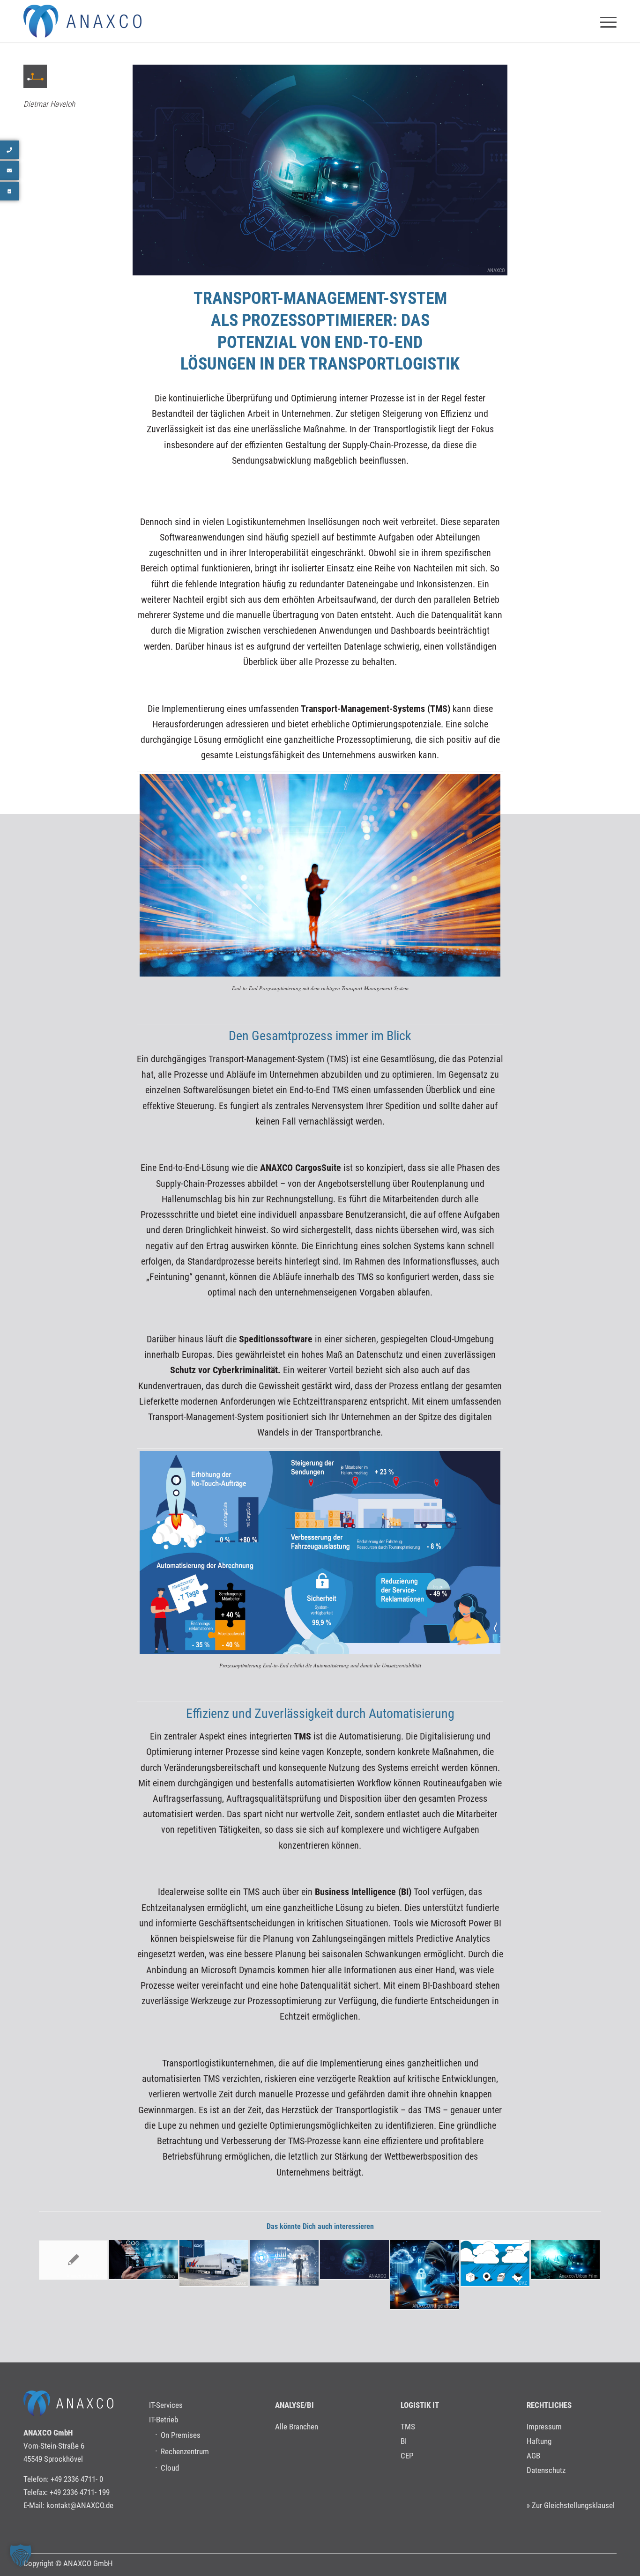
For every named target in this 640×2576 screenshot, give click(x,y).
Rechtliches (549, 2405)
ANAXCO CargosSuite (301, 1168)
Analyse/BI (294, 2405)
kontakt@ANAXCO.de (80, 2505)
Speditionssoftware (275, 1339)
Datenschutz (546, 2470)
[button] (21, 2555)
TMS (301, 1736)
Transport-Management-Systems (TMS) (375, 709)
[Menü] (605, 21)
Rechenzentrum (185, 2451)
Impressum (544, 2427)
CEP (407, 2456)
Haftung (539, 2441)
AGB (533, 2456)
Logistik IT (420, 2405)
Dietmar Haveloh (49, 104)
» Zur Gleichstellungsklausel (571, 2505)
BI (404, 2441)
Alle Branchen (297, 2427)
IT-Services (166, 2405)
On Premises (181, 2435)
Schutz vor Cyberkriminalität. (225, 1370)
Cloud (170, 2468)
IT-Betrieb (164, 2420)
